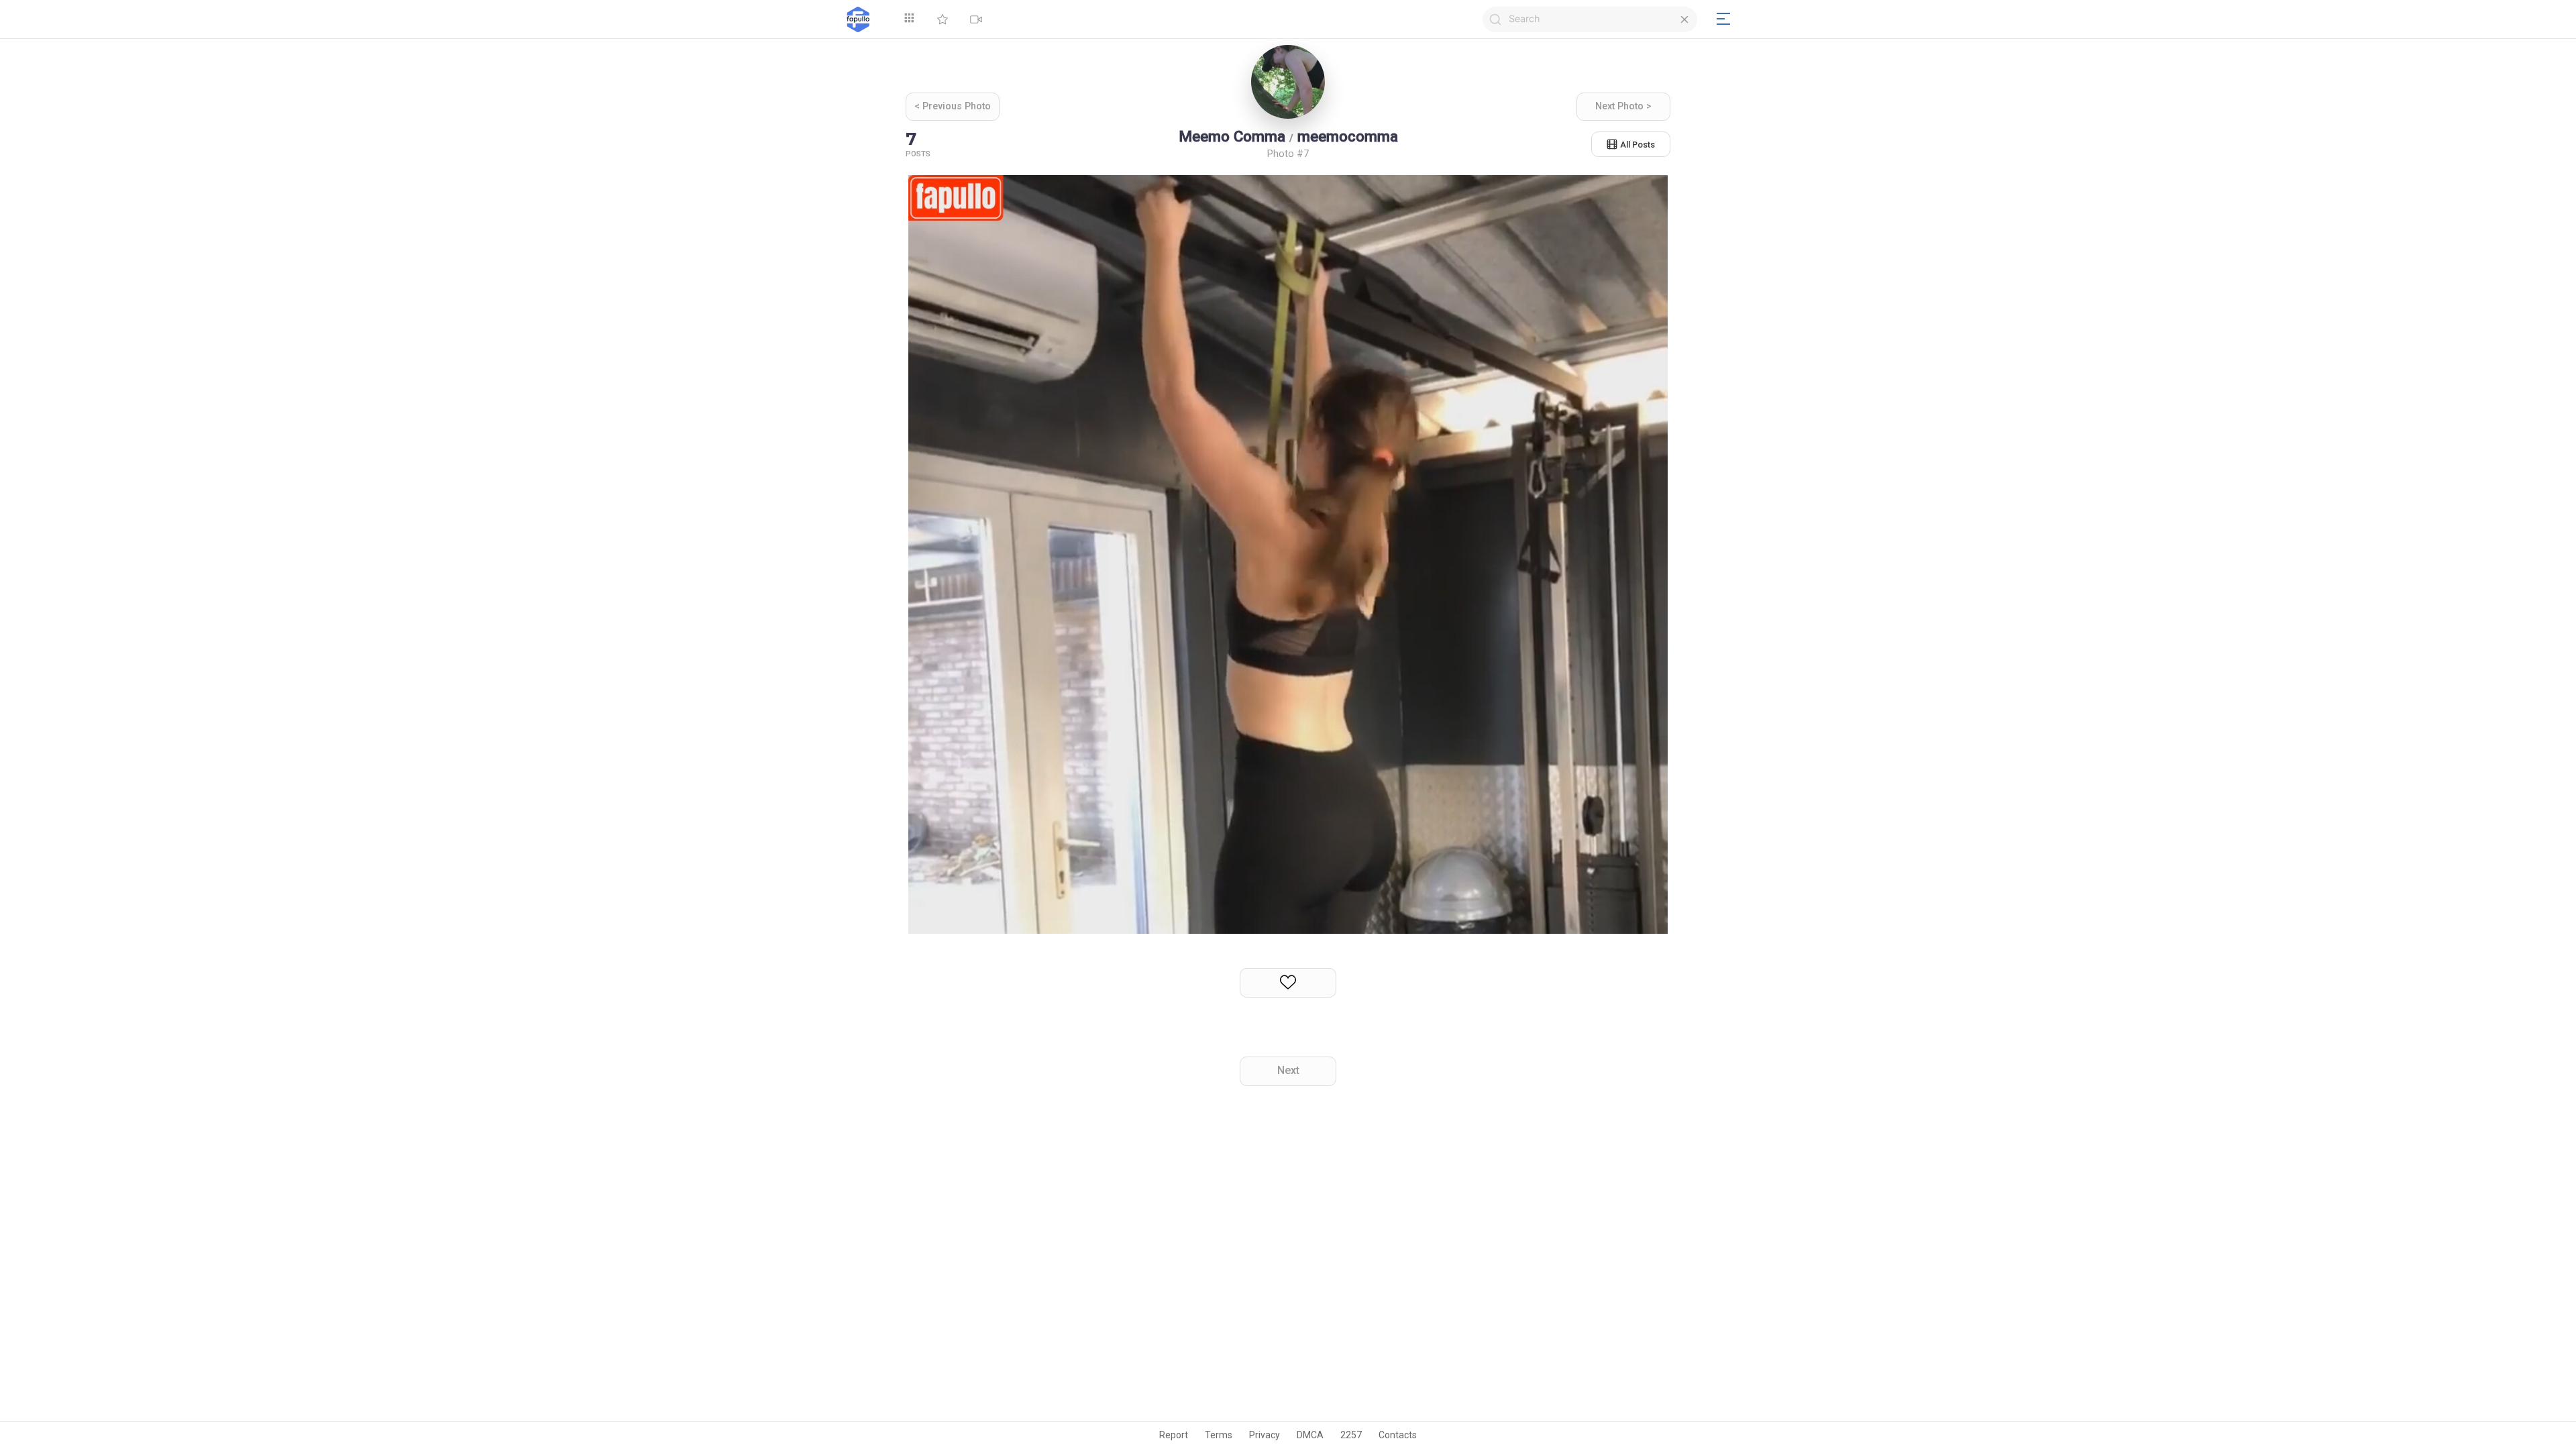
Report (1174, 1435)
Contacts (1398, 1435)
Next (1288, 1070)
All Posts (1638, 145)
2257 (1351, 1435)
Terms (1219, 1435)
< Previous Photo (953, 106)
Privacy (1265, 1435)
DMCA (1310, 1435)
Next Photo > (1623, 106)
